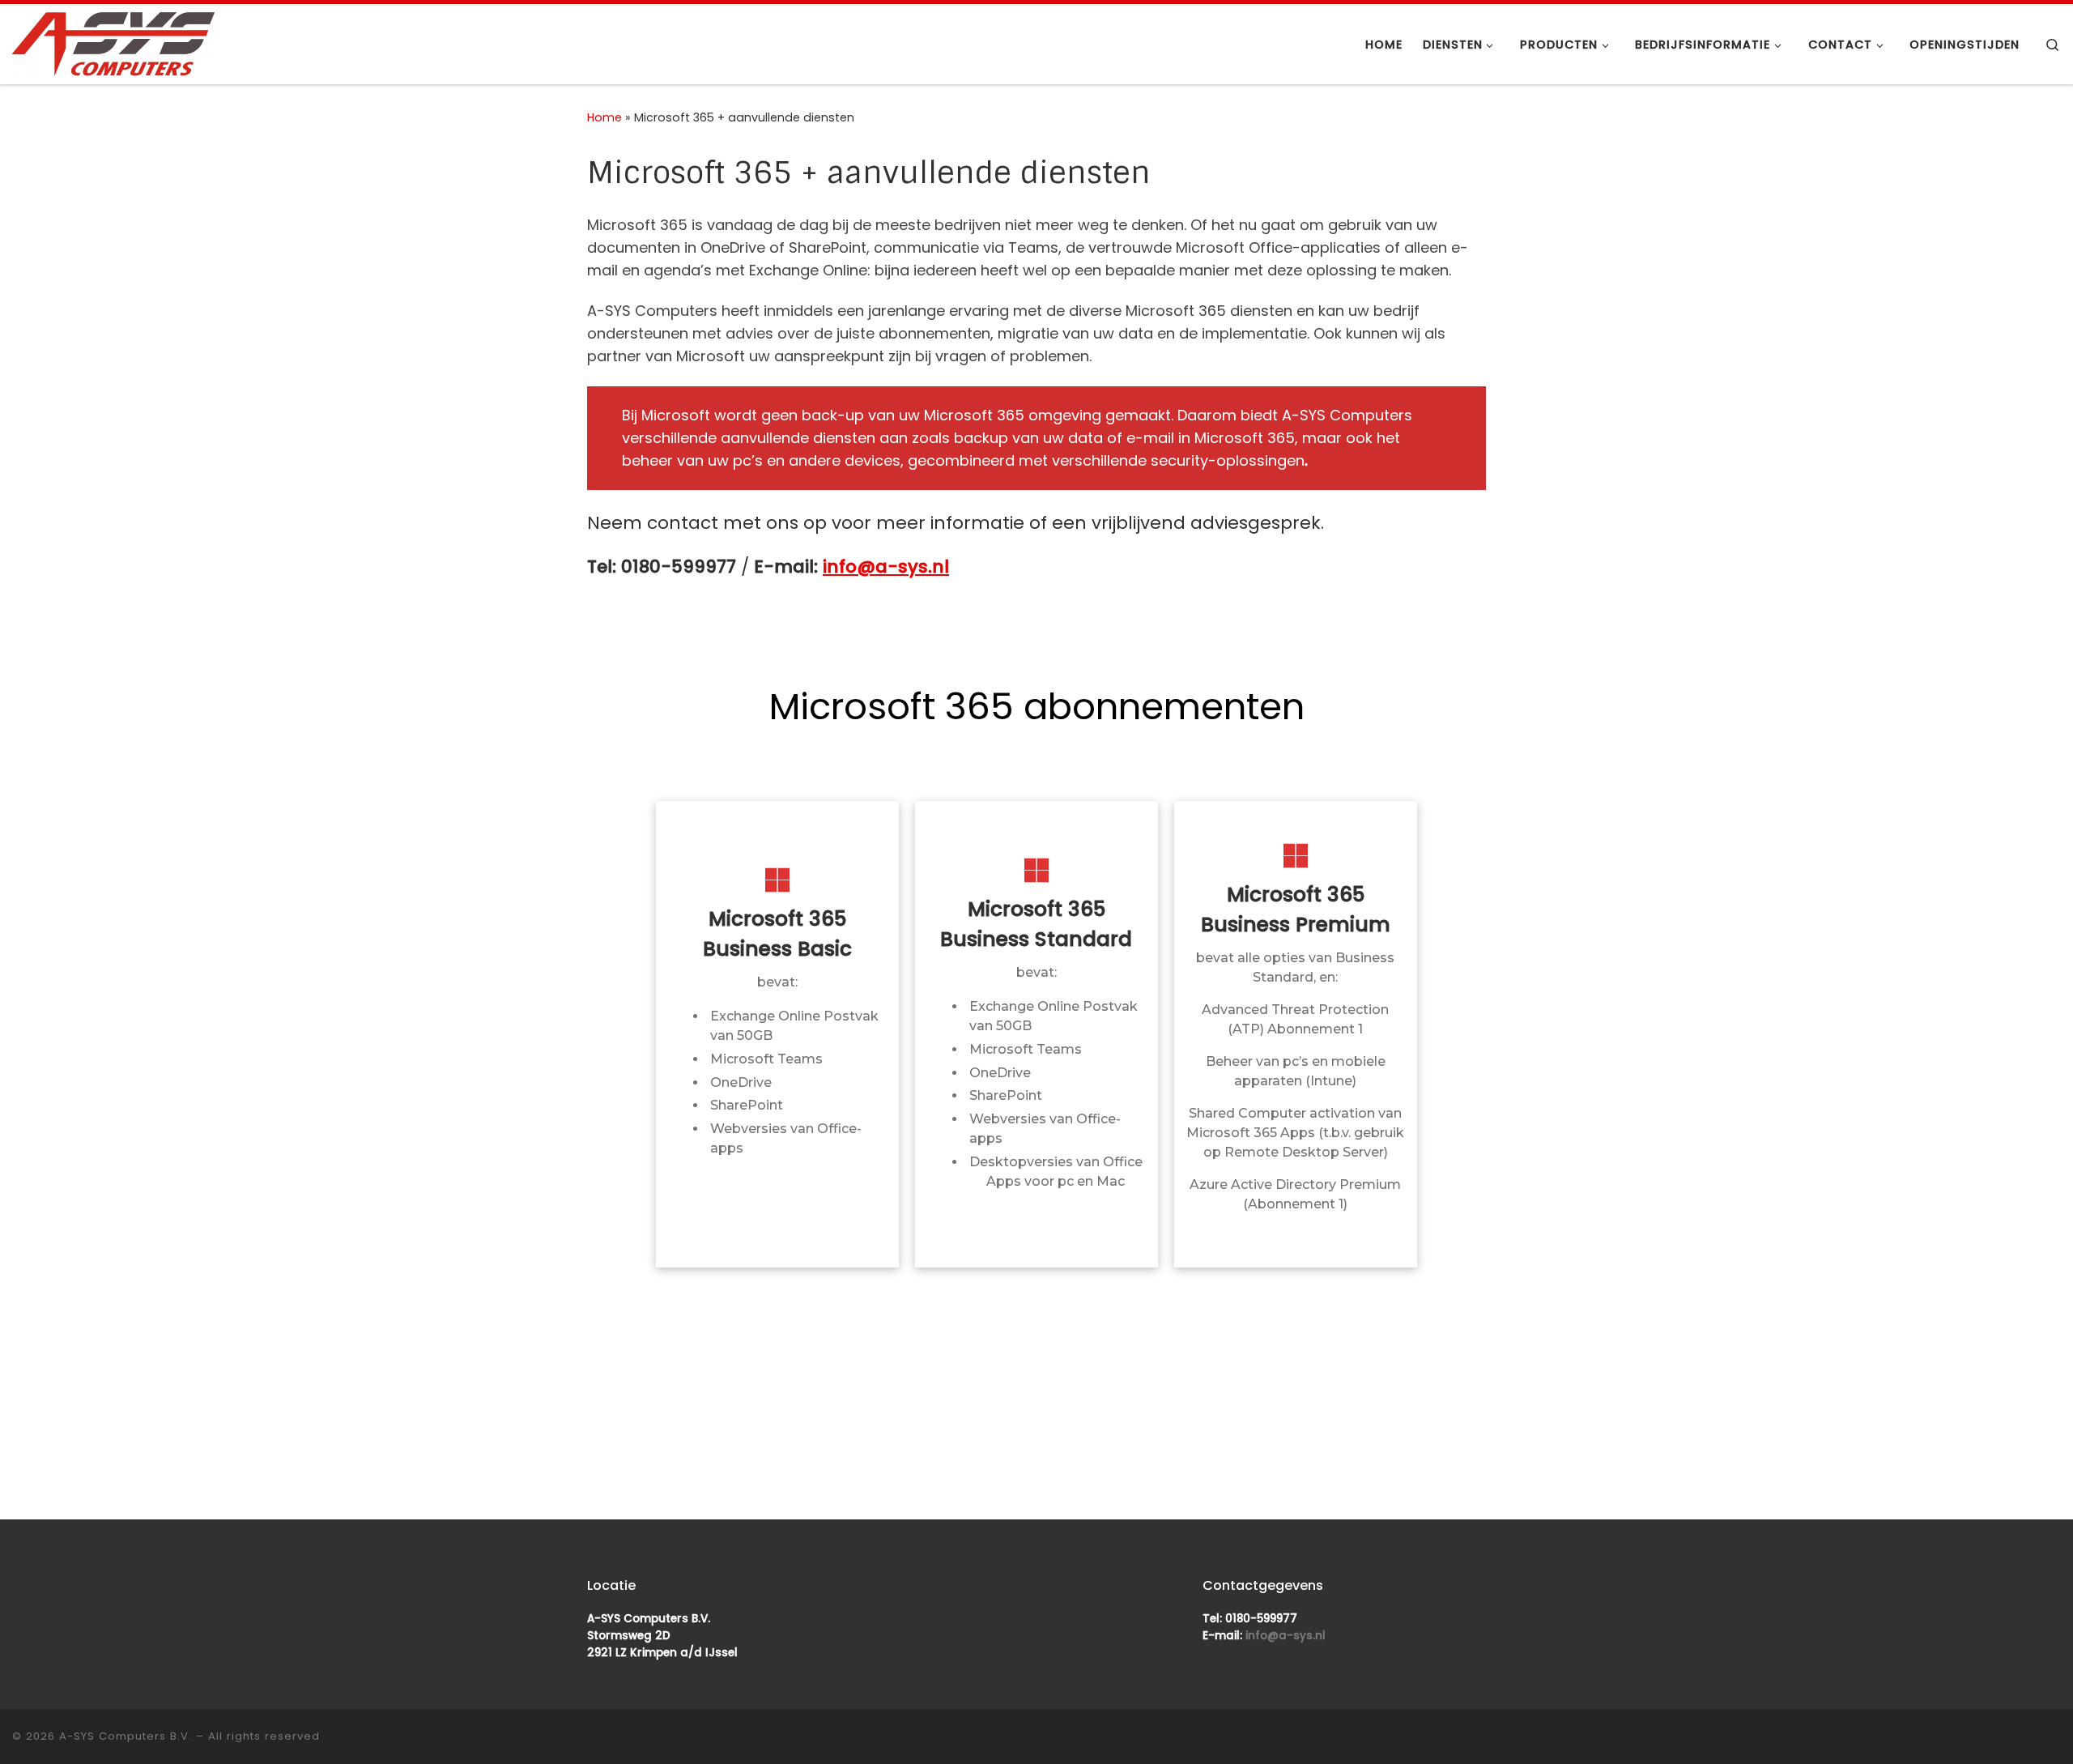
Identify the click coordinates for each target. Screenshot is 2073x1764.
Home (604, 117)
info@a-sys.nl (886, 567)
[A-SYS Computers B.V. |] (113, 43)
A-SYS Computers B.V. (126, 1736)
